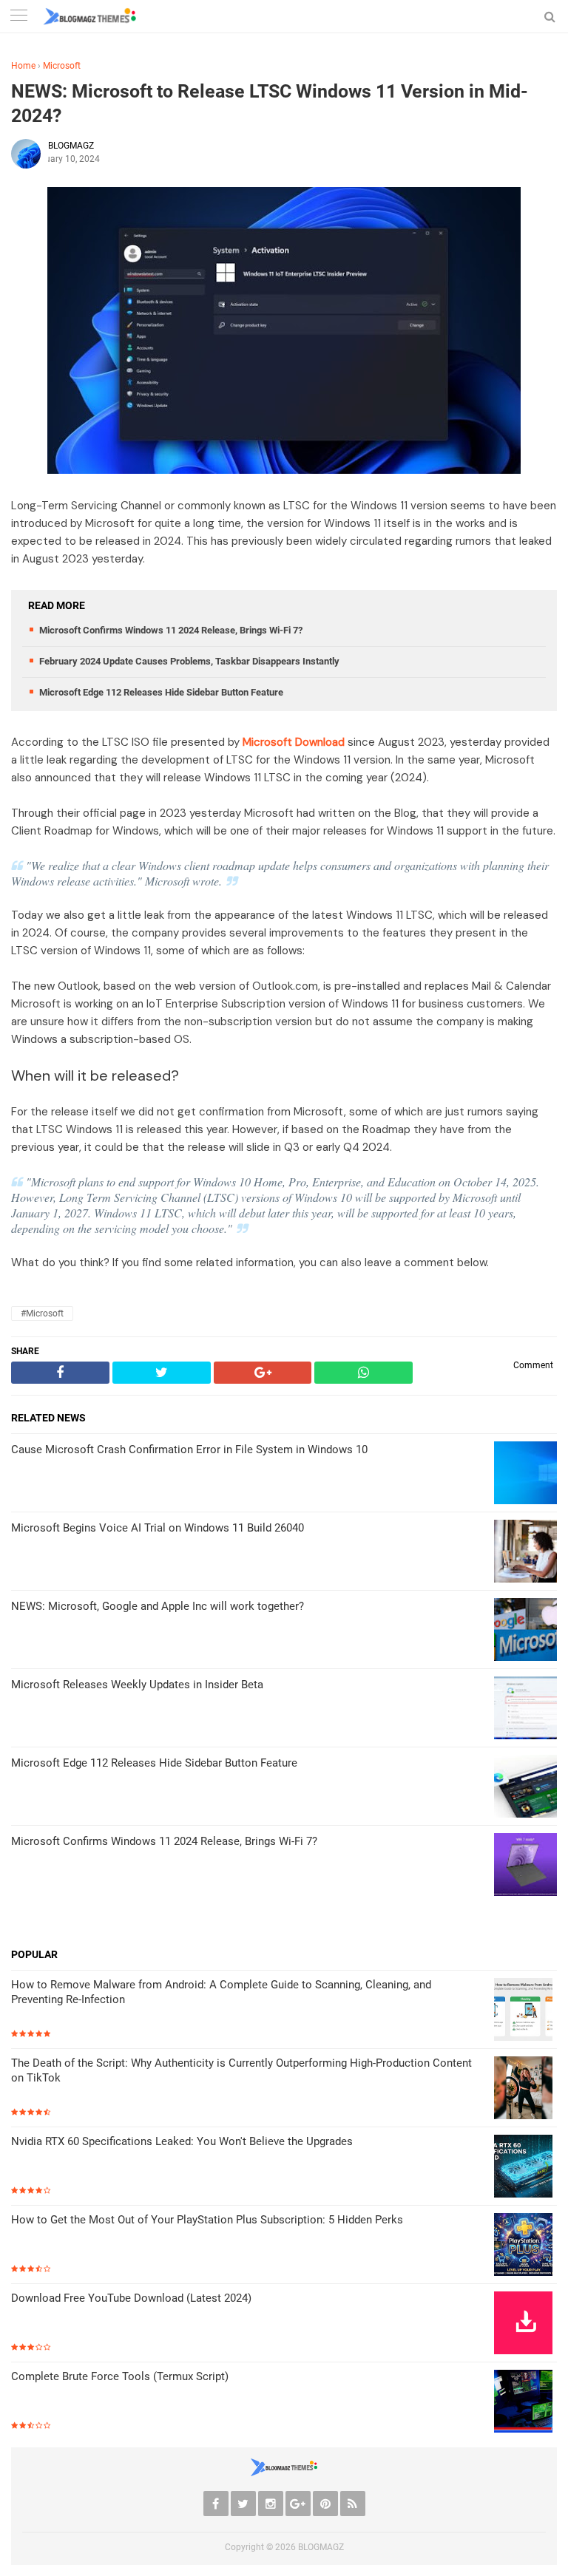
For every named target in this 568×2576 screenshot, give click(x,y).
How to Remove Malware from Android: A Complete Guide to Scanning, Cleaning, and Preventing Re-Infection (221, 1992)
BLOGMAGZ (321, 2547)
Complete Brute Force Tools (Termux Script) (120, 2376)
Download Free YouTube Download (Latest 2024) (131, 2298)
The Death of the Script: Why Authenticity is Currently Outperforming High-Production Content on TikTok (241, 2070)
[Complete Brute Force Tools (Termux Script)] (525, 2403)
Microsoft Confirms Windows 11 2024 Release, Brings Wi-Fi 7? (171, 630)
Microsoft (62, 66)
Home (23, 66)
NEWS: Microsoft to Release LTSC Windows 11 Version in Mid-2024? (270, 103)
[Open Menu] (18, 17)
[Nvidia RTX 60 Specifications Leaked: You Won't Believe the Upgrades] (525, 2168)
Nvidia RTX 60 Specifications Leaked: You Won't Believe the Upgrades (182, 2141)
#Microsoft (42, 1314)
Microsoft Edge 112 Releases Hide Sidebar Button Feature (161, 692)
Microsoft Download (294, 742)
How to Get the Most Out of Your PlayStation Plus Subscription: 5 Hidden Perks (207, 2220)
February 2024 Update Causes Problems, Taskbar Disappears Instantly (189, 661)
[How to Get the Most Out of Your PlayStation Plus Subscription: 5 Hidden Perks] (525, 2246)
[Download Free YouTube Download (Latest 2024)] (525, 2324)
